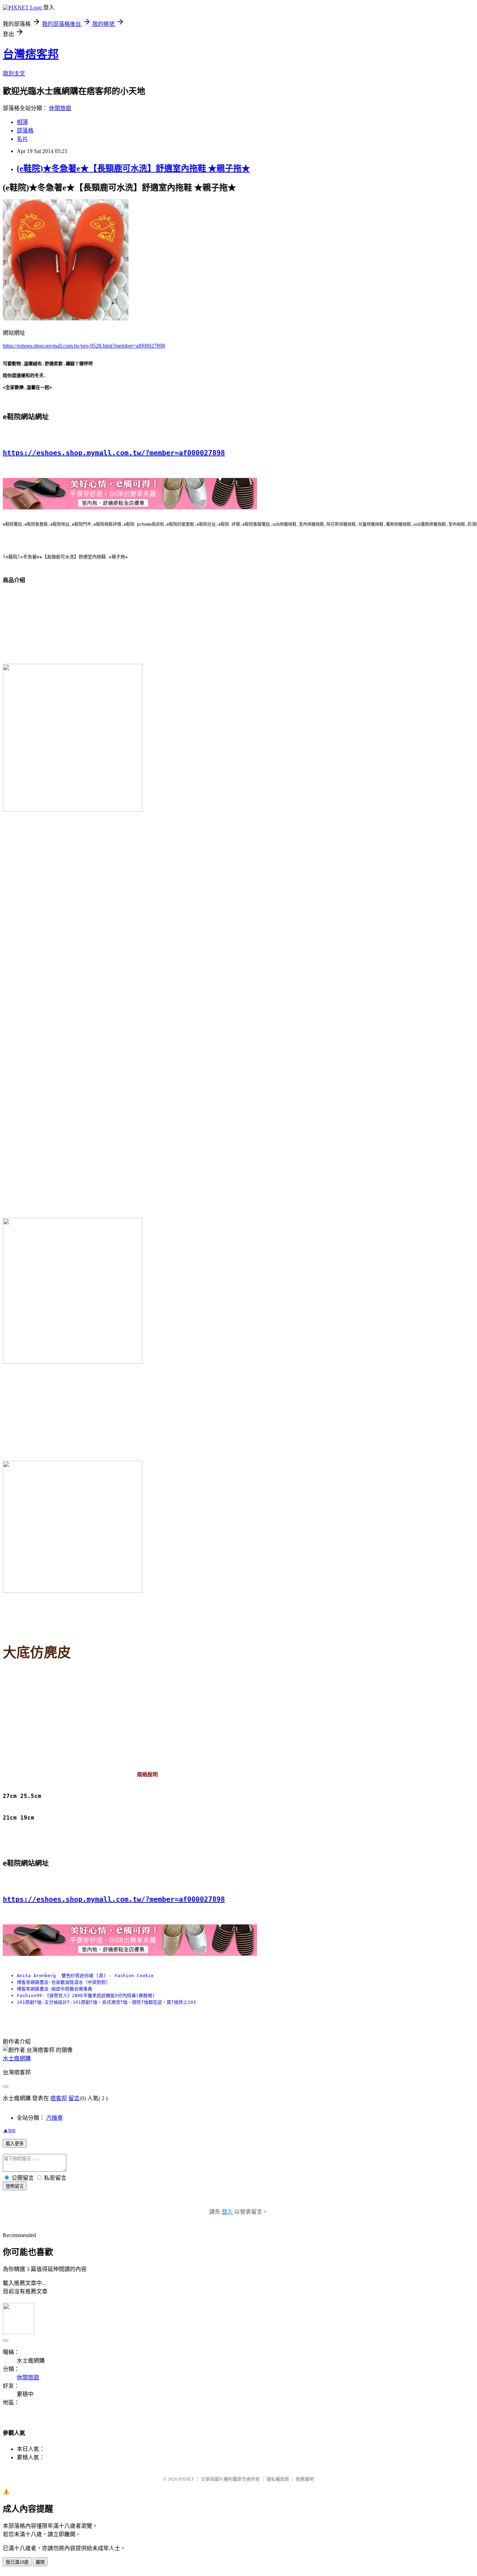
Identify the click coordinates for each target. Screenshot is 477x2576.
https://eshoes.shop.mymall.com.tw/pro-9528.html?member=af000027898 (84, 346)
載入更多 (15, 2144)
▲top (9, 2130)
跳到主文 (14, 74)
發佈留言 (15, 2186)
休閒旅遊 (60, 108)
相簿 (22, 122)
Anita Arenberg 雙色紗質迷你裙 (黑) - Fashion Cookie (85, 1976)
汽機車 (54, 2118)
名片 (22, 139)
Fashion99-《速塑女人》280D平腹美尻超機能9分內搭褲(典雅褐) (86, 1996)
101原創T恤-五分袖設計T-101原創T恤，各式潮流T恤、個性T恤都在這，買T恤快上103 (106, 2002)
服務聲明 (305, 2479)
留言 (74, 2098)
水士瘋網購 (17, 2058)
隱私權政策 (278, 2479)
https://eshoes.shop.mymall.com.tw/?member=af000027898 (114, 453)
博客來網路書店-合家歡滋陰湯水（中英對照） (64, 1982)
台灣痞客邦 (31, 54)
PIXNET (186, 2479)
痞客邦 (59, 2098)
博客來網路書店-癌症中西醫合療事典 (54, 1989)
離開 (40, 2562)
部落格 (25, 130)
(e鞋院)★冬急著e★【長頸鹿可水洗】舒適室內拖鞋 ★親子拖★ (133, 168)
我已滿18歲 (17, 2562)
